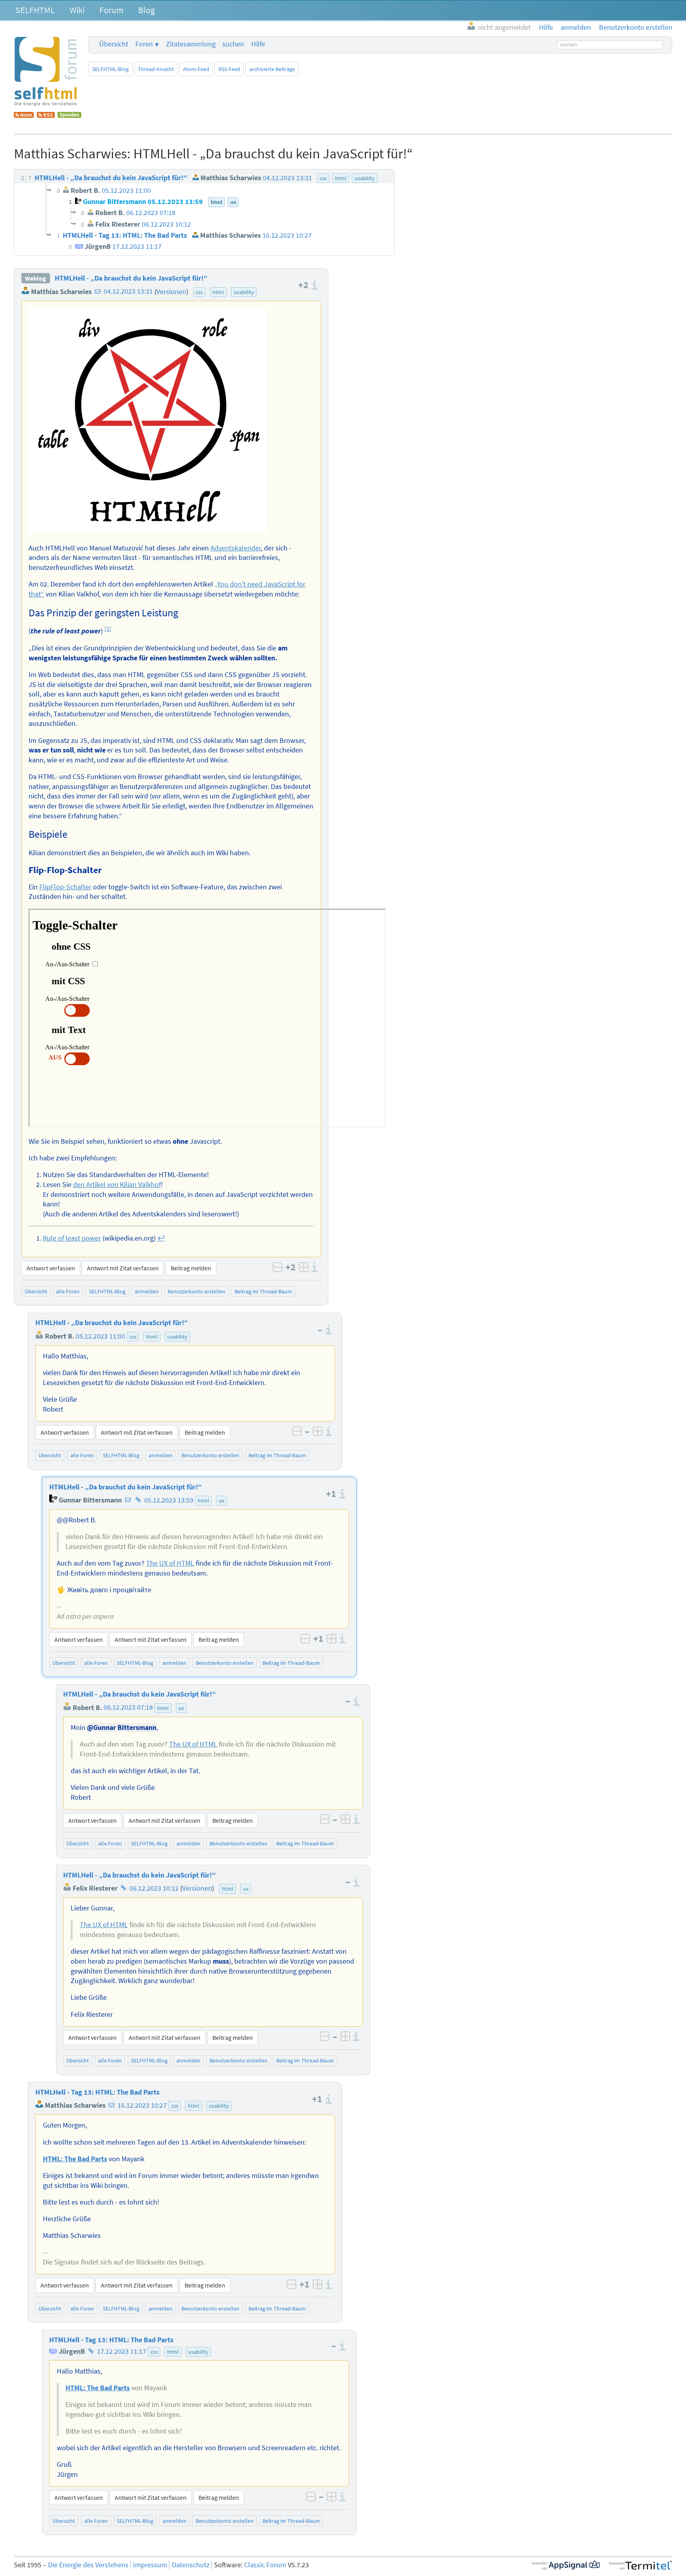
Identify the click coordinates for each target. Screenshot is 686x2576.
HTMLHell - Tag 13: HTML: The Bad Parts (97, 2092)
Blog (146, 10)
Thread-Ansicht (156, 69)
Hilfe (258, 44)
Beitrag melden (191, 1268)
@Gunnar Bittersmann (122, 1728)
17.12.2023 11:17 (121, 2351)
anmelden (147, 1291)
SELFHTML (35, 10)
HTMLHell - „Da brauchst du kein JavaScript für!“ (131, 278)
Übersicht (114, 44)
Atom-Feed (196, 69)
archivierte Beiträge (272, 69)
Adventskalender (236, 548)
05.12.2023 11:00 (100, 1336)
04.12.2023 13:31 (128, 292)
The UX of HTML (170, 1563)
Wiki (77, 10)
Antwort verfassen (51, 1268)
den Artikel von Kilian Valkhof (117, 1185)
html (218, 292)
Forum (111, 10)
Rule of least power (72, 1238)
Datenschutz (191, 2565)
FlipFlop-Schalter (65, 887)
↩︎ (161, 1238)
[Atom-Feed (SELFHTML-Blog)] (24, 115)
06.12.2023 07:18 (128, 1708)
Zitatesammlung (191, 44)
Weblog (36, 278)
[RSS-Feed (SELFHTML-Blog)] (46, 115)
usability (244, 292)
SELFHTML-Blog (110, 69)
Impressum (150, 2565)
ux (222, 1501)
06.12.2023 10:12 (154, 1888)
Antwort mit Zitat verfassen (123, 1268)
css (199, 292)
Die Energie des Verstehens (88, 2565)
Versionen (171, 292)
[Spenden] (69, 115)
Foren (144, 44)
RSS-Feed (229, 69)
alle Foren (68, 1291)
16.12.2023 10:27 (142, 2105)
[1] (108, 629)
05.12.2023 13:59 (169, 1500)
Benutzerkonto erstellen (197, 1291)
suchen (233, 44)
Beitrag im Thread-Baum (263, 1291)
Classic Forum (265, 2565)
